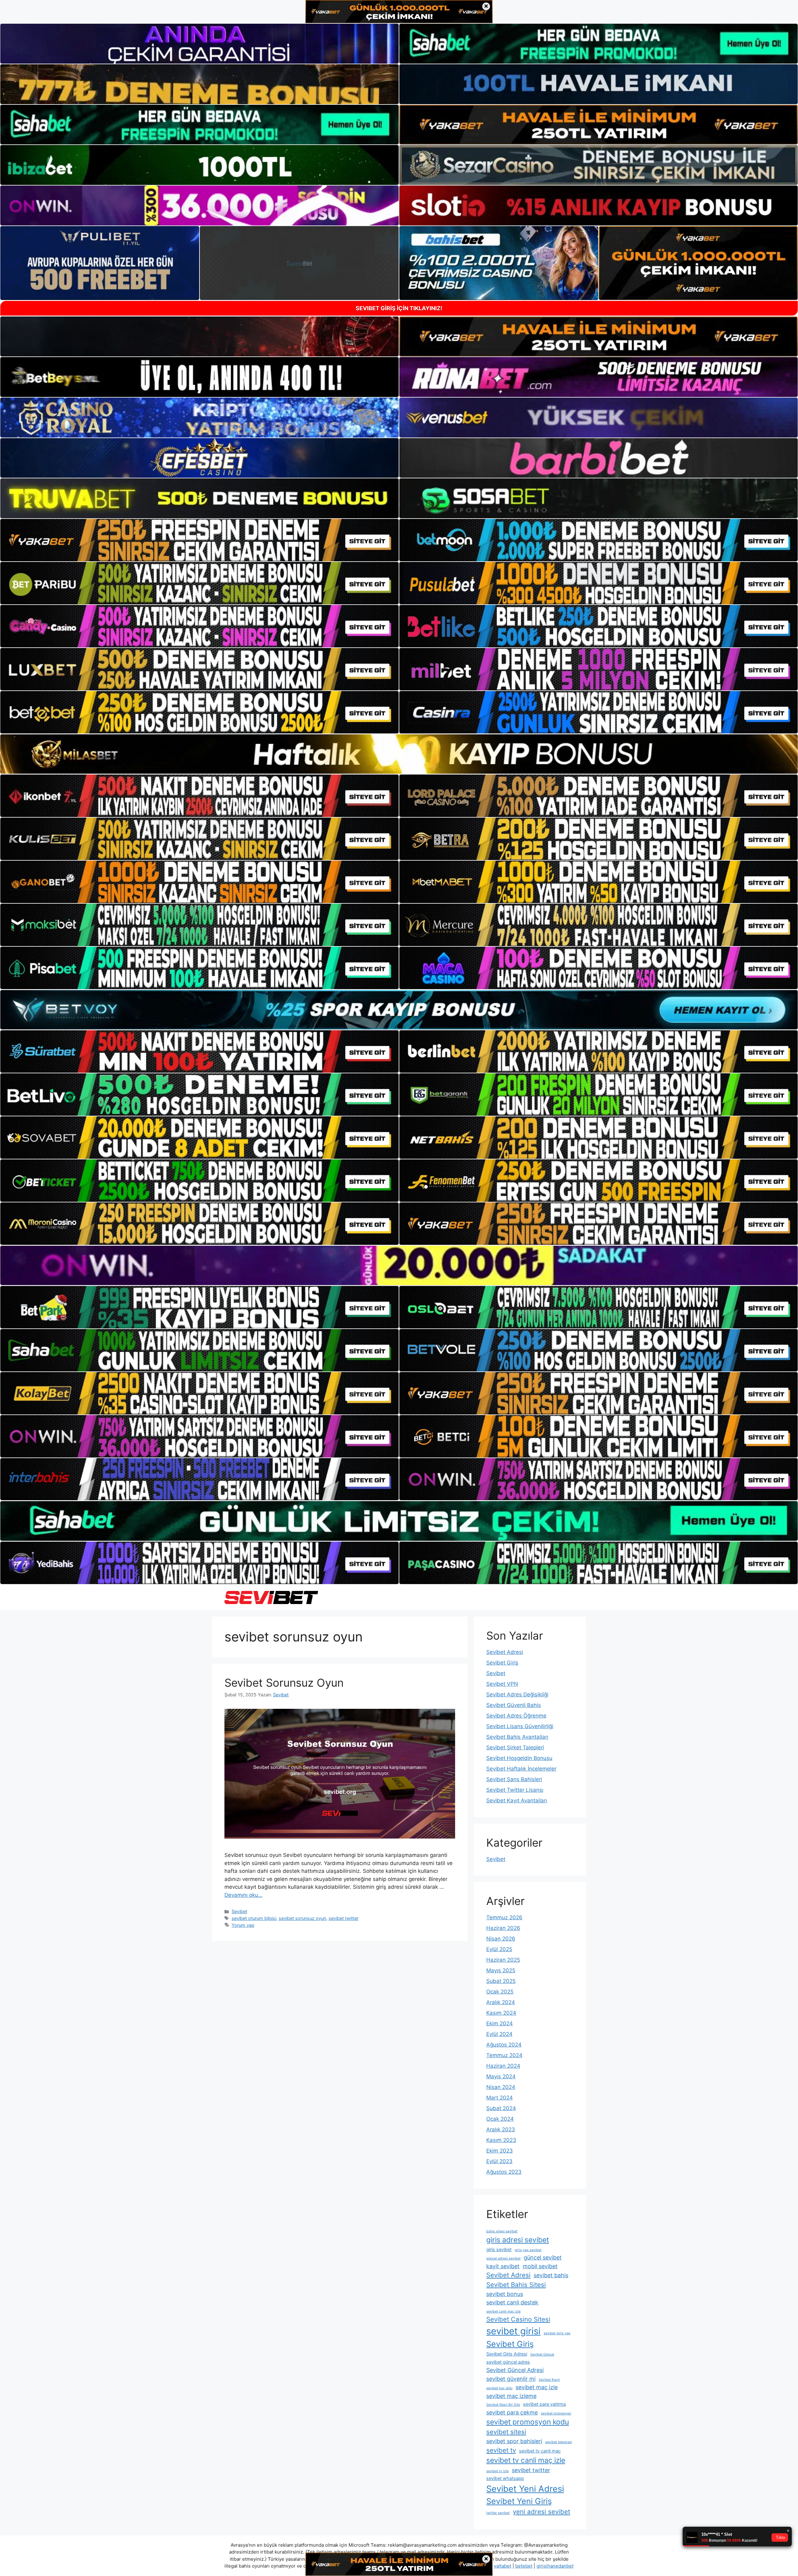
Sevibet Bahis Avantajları (517, 1737)
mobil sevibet (540, 2266)
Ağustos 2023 (504, 2172)
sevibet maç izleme (511, 2396)
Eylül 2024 (499, 2034)
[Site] (199, 540)
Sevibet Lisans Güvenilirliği (520, 1726)
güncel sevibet (543, 2257)
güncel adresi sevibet (503, 2258)
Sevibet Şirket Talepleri (515, 1747)
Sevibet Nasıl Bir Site (503, 2405)
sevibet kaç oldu (499, 2388)
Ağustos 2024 (504, 2045)
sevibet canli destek (512, 2302)
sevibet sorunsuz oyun (302, 1918)
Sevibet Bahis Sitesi (516, 2285)
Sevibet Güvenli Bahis (514, 1705)
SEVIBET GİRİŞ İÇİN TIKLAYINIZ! (399, 308)
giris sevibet (499, 2250)
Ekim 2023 (500, 2151)
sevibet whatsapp (505, 2478)
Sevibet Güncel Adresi (515, 2370)
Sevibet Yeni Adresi (525, 2489)
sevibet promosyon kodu (528, 2422)
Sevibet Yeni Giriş (519, 2501)
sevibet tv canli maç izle (526, 2460)
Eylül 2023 (499, 2161)
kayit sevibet (503, 2266)
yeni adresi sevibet (541, 2512)
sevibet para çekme (512, 2412)
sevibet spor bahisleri (514, 2441)
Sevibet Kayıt (549, 2380)
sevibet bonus (505, 2294)
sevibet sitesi (506, 2432)
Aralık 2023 (501, 2129)
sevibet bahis (551, 2275)
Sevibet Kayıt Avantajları (517, 1800)
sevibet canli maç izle (503, 2311)
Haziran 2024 (503, 2066)
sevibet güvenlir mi (511, 2379)
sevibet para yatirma (544, 2404)
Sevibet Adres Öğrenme (516, 1716)
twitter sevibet (498, 2513)
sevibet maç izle (537, 2387)
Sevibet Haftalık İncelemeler (521, 1769)
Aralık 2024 (501, 2002)
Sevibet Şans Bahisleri (514, 1779)
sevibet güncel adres (508, 2362)
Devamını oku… (243, 1895)
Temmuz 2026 (504, 1917)
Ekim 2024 (500, 2023)
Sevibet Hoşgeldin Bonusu (519, 1758)
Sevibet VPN (502, 1684)
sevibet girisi (513, 2331)
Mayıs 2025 (501, 1970)
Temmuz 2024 (504, 2055)
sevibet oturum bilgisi (254, 1918)
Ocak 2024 (500, 2119)
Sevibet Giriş (502, 1663)
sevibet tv (501, 2450)
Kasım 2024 (501, 2013)
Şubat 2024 (501, 2108)
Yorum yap (243, 1925)
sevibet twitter (344, 1918)
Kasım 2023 (501, 2140)
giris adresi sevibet (518, 2240)
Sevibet (239, 1911)
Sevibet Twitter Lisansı (515, 1790)
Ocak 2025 (500, 1992)
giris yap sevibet (528, 2250)
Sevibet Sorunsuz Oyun (284, 1683)
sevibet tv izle (498, 2471)
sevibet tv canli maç (540, 2451)
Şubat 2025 (501, 1981)
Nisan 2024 (501, 2087)
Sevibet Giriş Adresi (507, 2354)
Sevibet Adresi (505, 1652)
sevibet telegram (559, 2442)
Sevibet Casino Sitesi (518, 2319)
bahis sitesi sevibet (502, 2231)
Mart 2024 (500, 2098)
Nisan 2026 (501, 1939)
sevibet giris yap (557, 2333)
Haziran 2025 (503, 1960)
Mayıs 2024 (501, 2076)
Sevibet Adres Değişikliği (517, 1694)
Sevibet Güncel (542, 2354)
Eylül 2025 (499, 1949)
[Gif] (399, 754)
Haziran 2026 (503, 1928)
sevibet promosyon (556, 2413)
